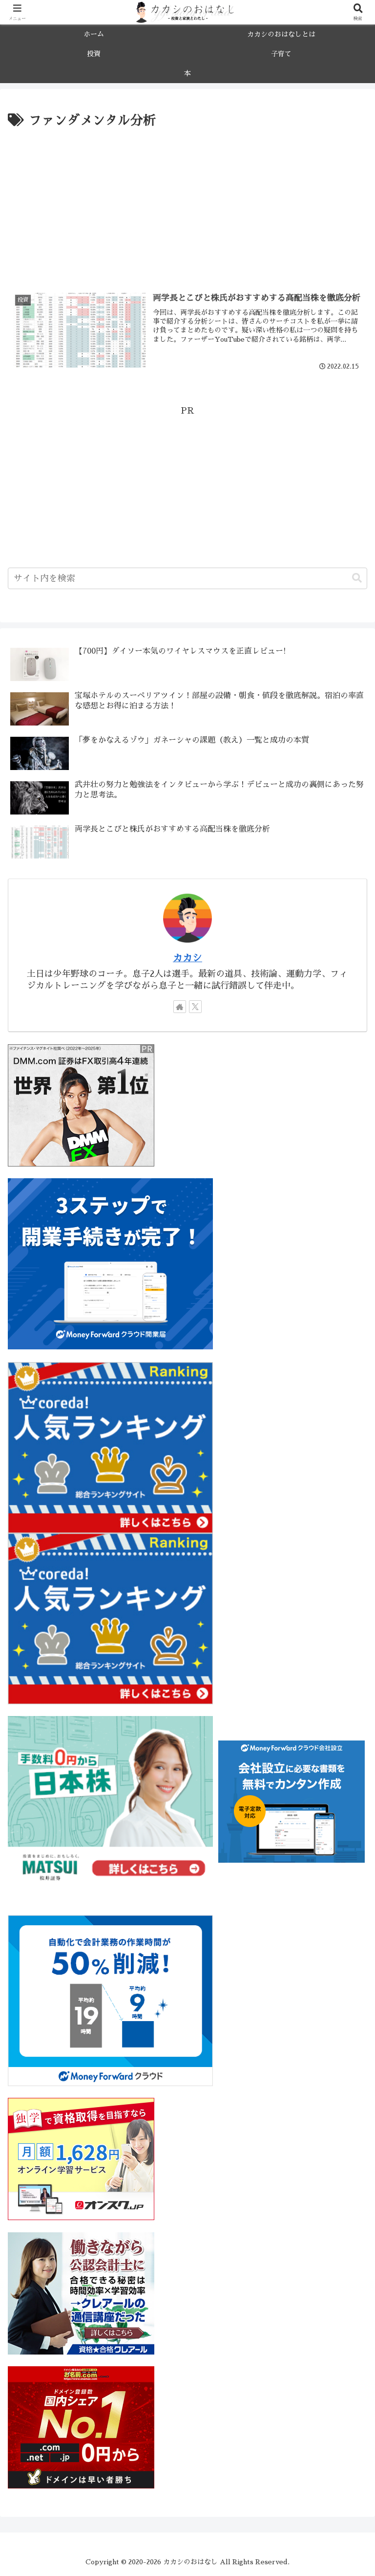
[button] (357, 578)
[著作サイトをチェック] (180, 1007)
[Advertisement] (187, 205)
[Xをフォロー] (195, 1007)
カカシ (187, 958)
